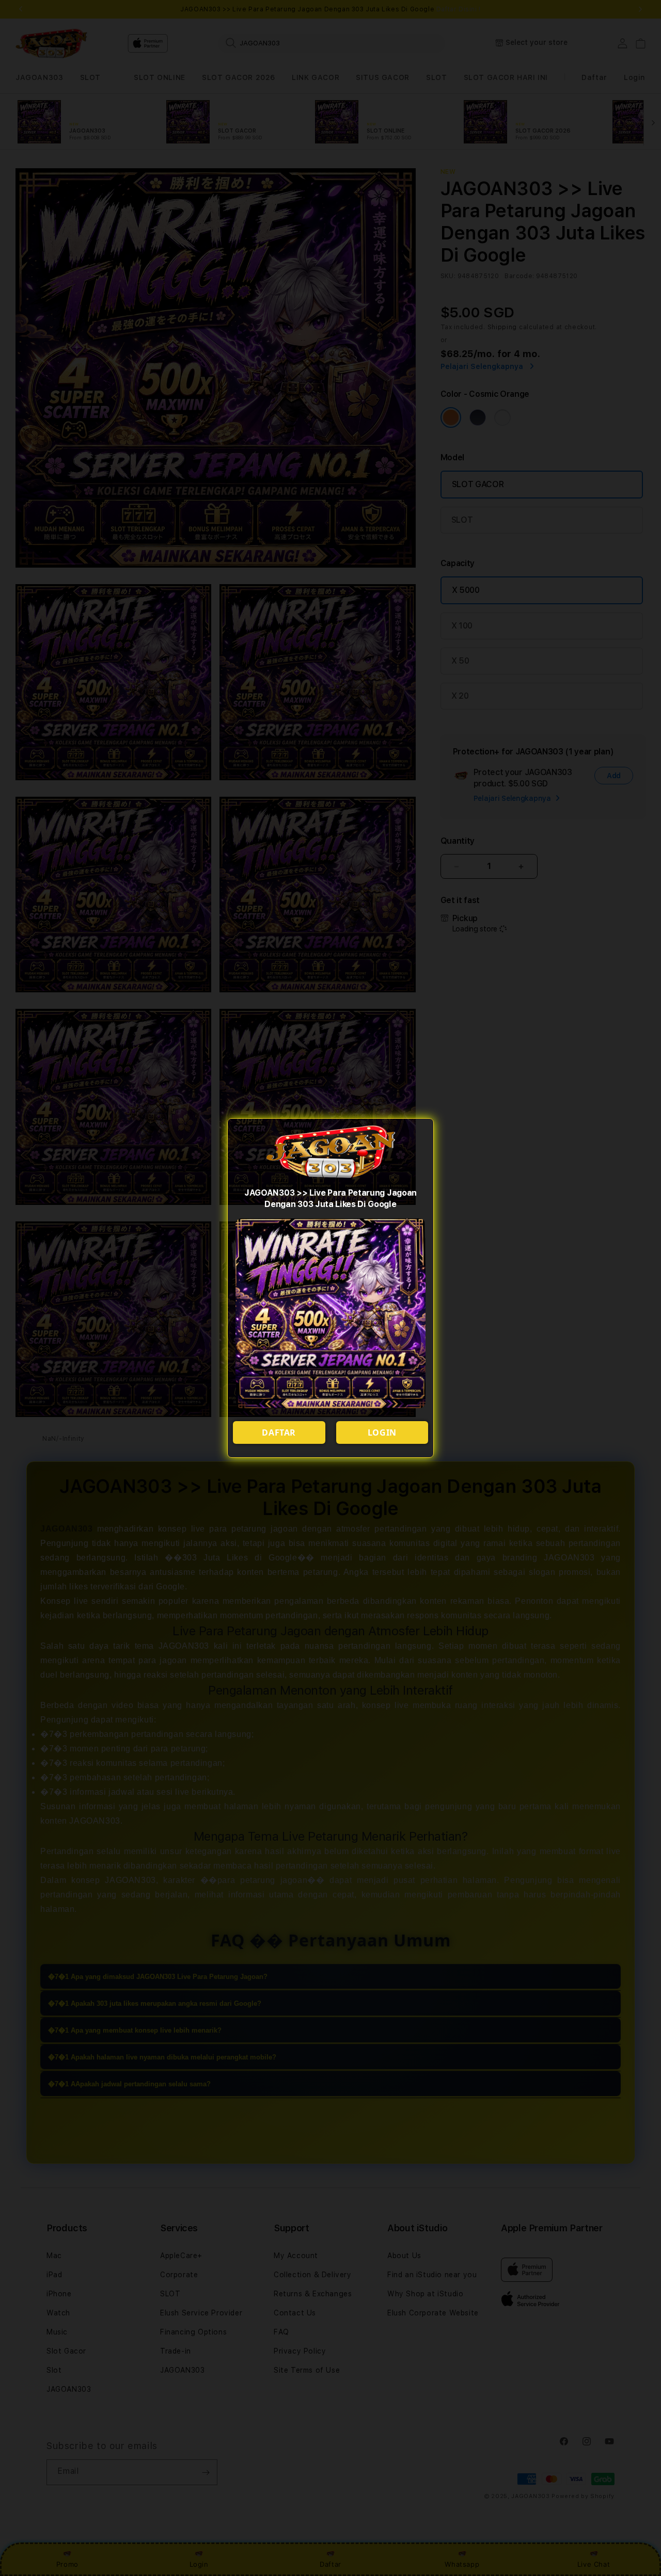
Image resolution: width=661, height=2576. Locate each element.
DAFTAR (279, 1432)
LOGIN (382, 1432)
